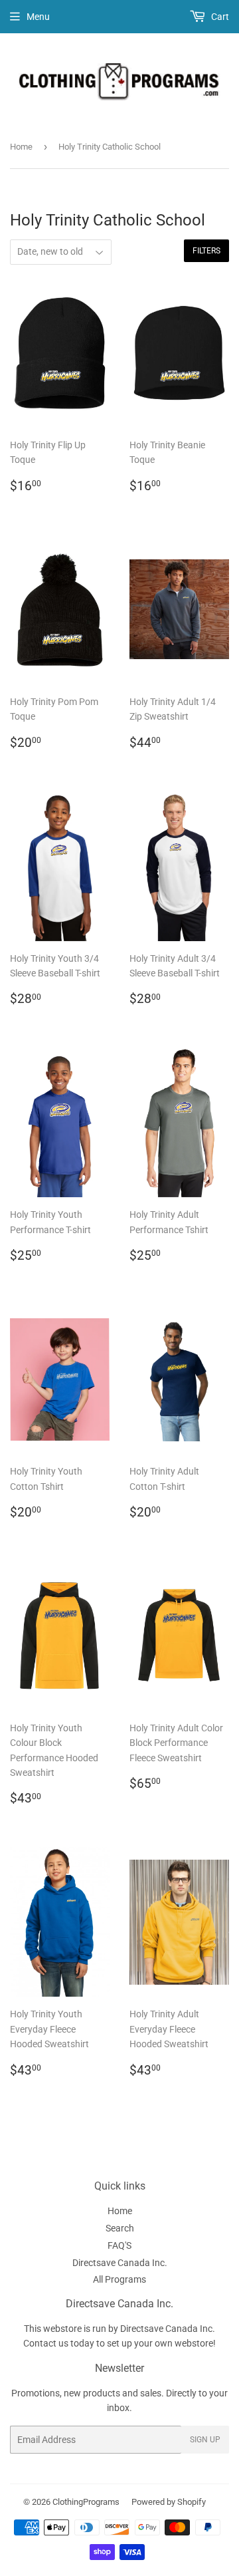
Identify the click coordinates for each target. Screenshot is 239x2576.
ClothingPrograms (86, 2502)
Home (21, 147)
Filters (206, 251)
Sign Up (205, 2440)
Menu (38, 17)
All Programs (119, 2279)
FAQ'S (119, 2245)
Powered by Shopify (169, 2502)
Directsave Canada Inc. (120, 2263)
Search (120, 2228)
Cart (219, 17)
